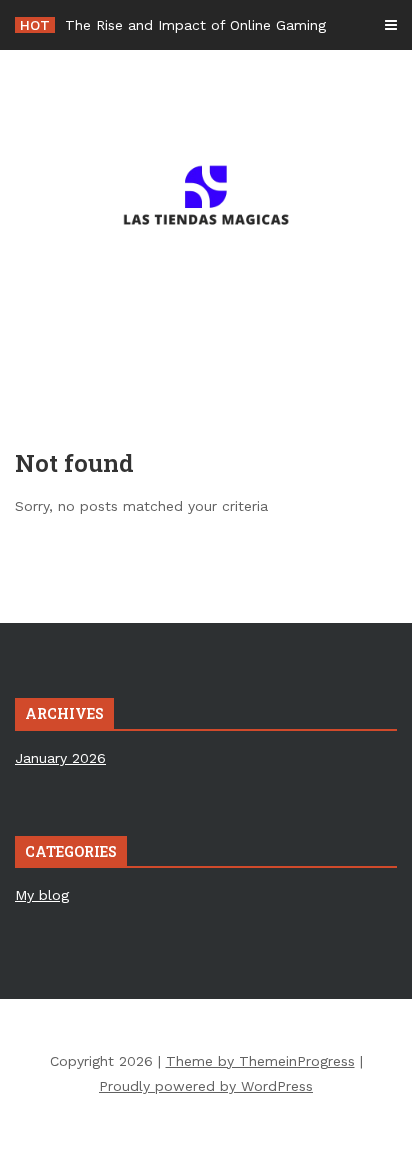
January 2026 (60, 758)
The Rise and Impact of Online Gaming (195, 25)
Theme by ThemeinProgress (260, 1061)
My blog (42, 895)
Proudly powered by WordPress (206, 1086)
